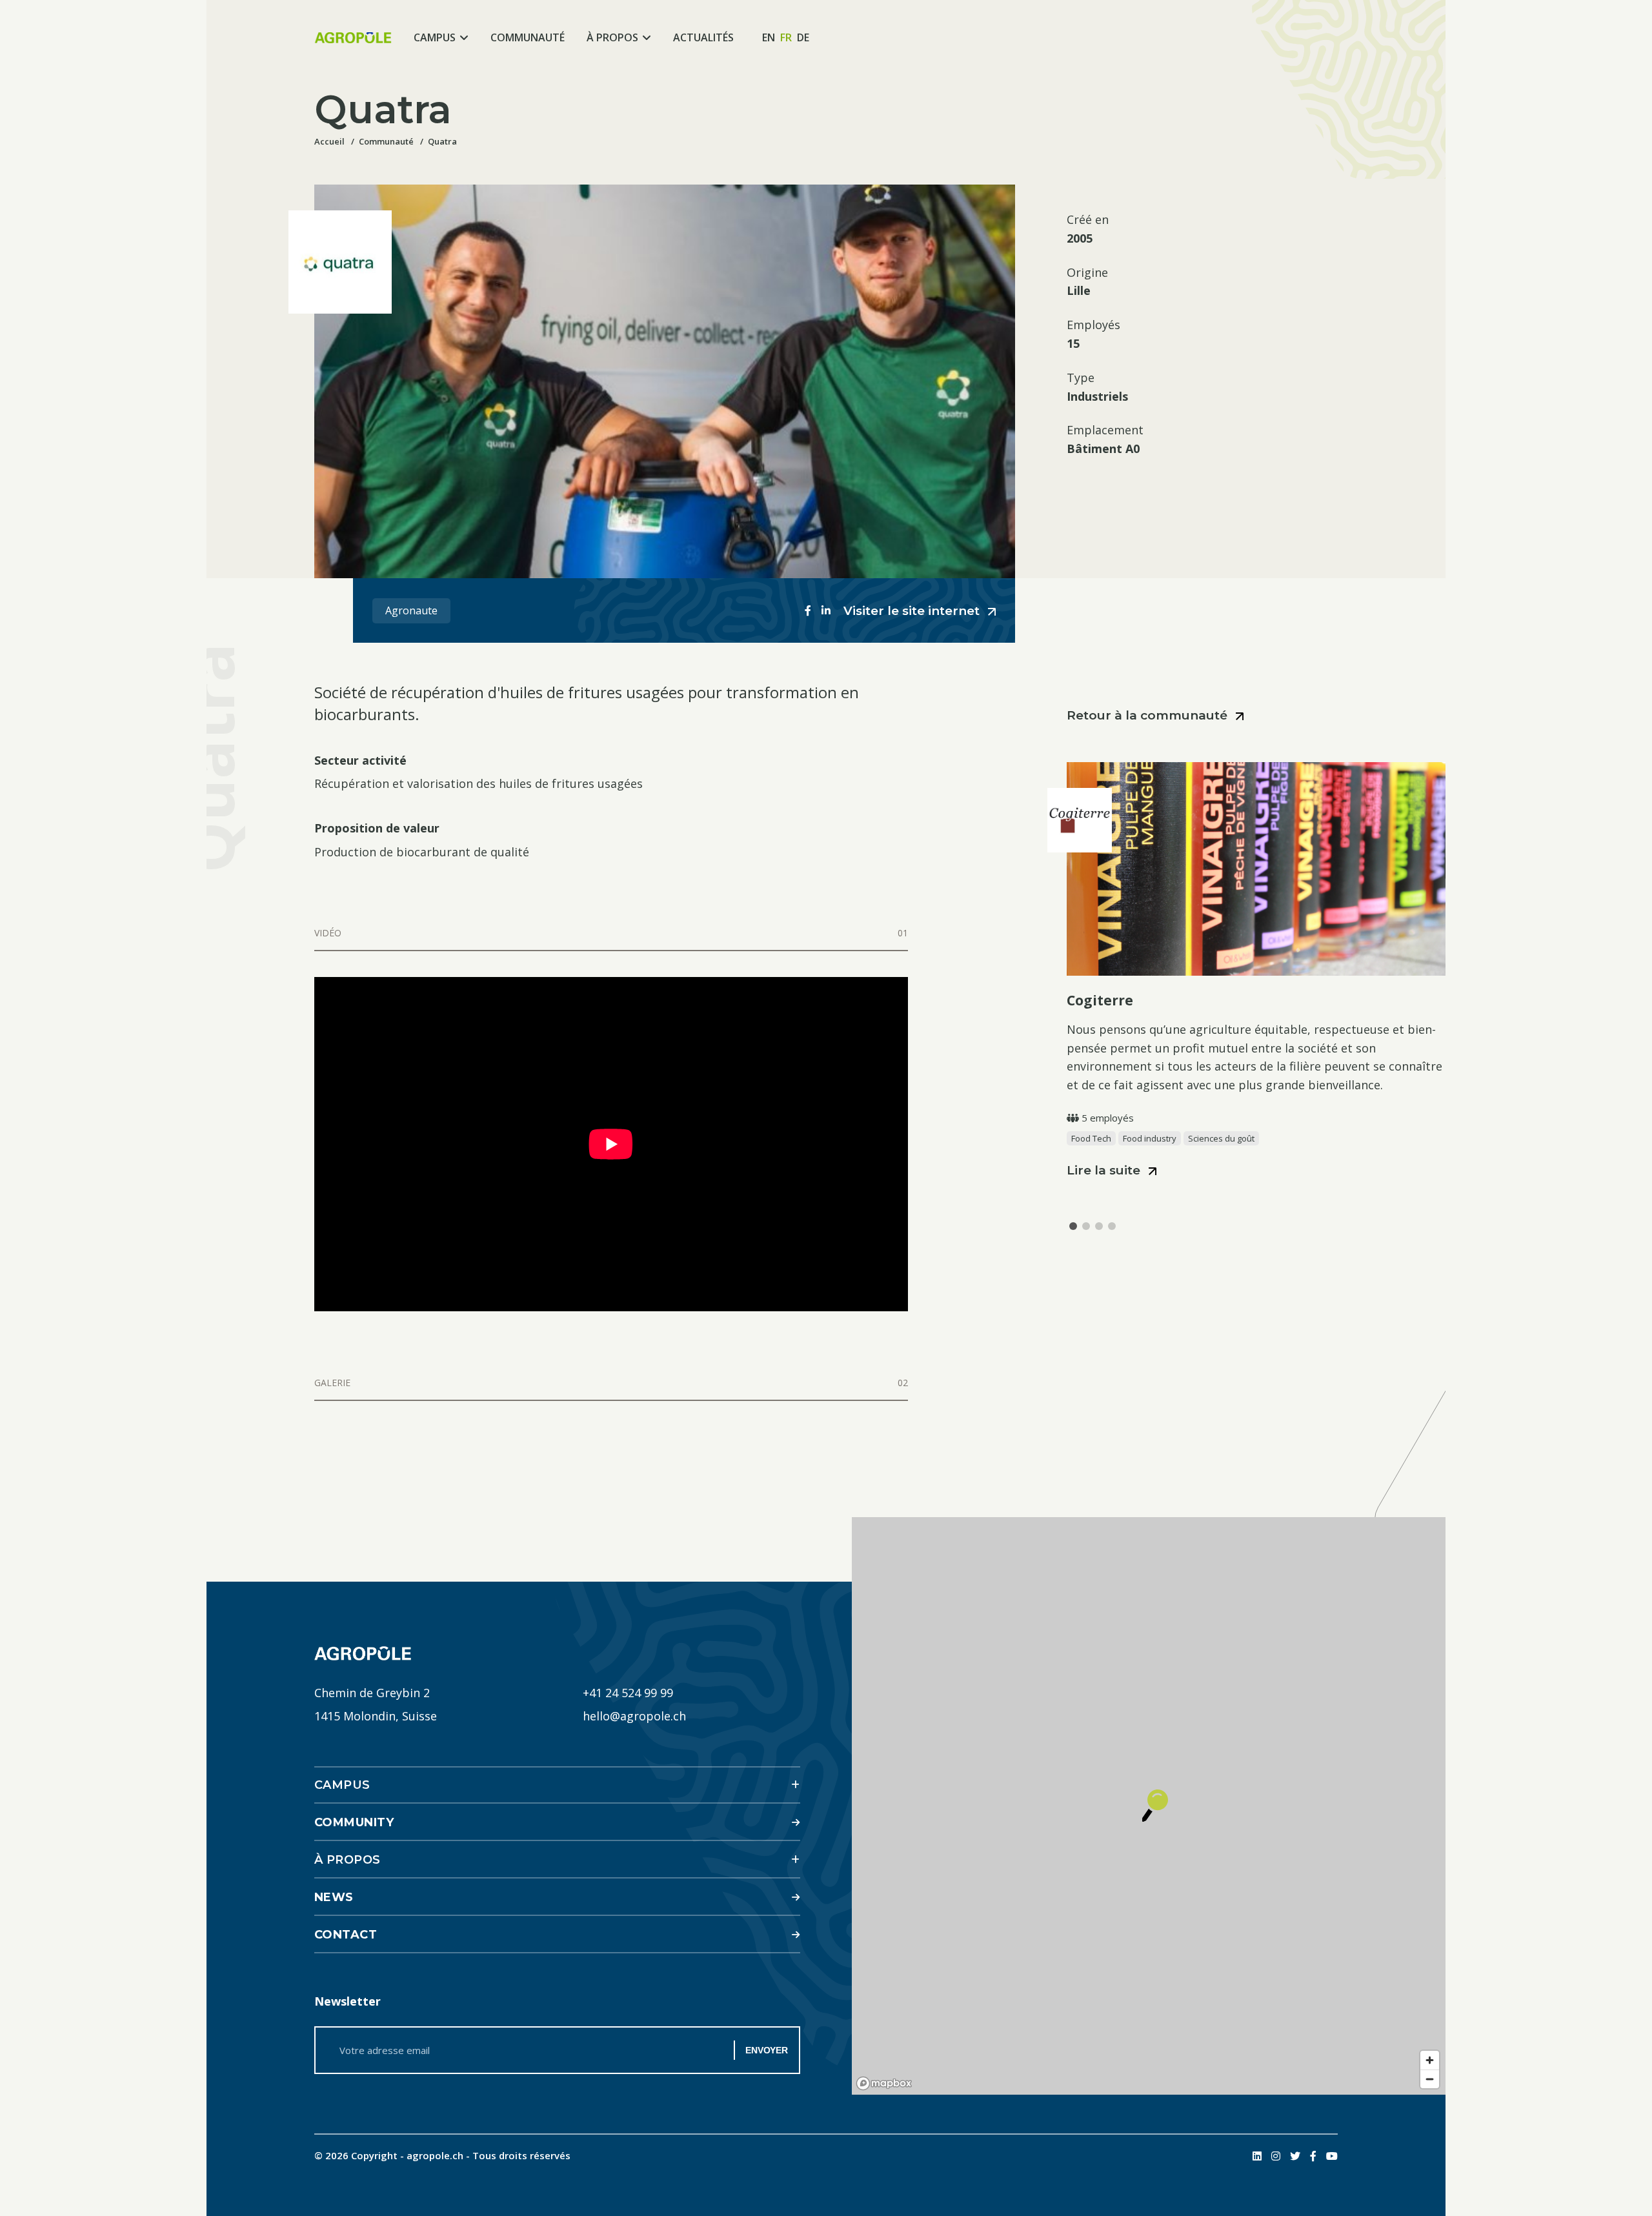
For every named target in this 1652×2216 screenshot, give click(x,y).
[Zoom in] (1430, 2060)
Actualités (703, 37)
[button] (1073, 1226)
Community (354, 1822)
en (769, 37)
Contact (346, 1935)
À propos (612, 37)
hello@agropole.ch (634, 1716)
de (803, 37)
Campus (435, 37)
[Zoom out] (1430, 2079)
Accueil (329, 141)
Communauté (528, 37)
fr (786, 37)
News (334, 1897)
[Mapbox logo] (884, 2083)
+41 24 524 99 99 (628, 1693)
